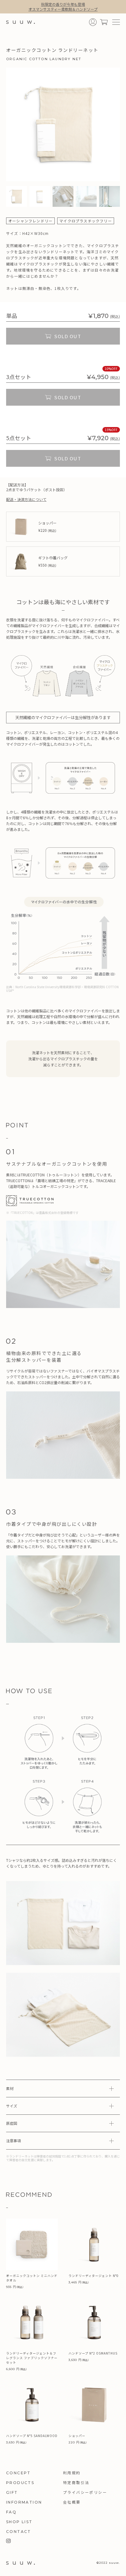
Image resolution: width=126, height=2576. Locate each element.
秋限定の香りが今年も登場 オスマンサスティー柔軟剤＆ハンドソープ (63, 7)
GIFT (12, 2492)
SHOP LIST (19, 2522)
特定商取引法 (76, 2483)
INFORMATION (24, 2502)
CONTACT (19, 2532)
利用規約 (72, 2473)
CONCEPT (19, 2473)
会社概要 (72, 2502)
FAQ (11, 2512)
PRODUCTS (20, 2483)
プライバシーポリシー (85, 2492)
